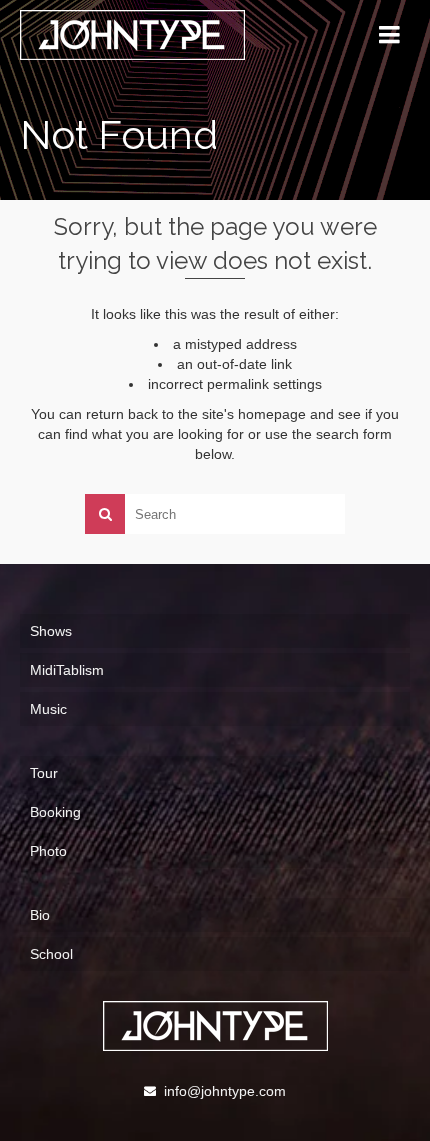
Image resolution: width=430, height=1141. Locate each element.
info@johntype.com (225, 1091)
